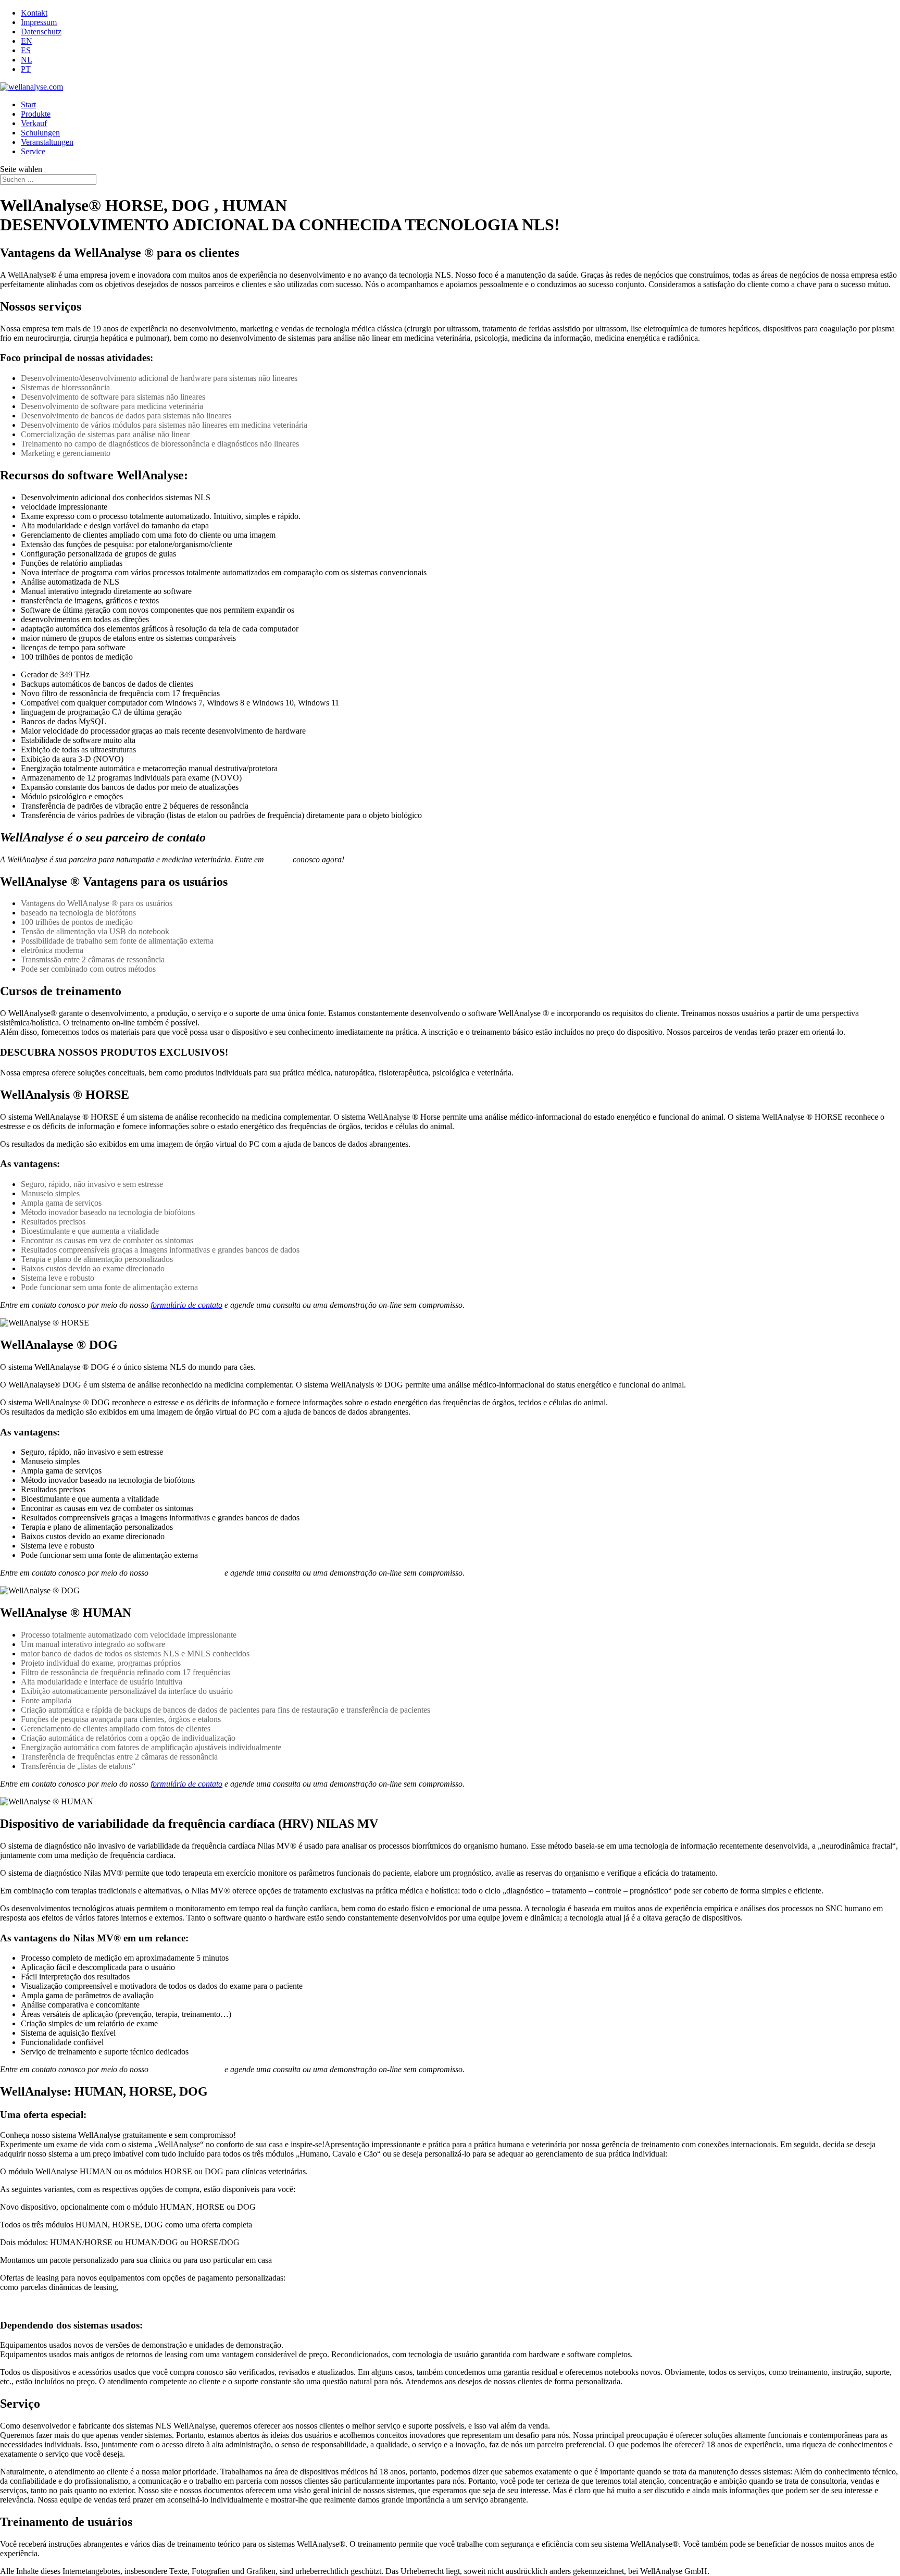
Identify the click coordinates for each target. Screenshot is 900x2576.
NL (27, 60)
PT (26, 69)
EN (27, 41)
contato (278, 859)
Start (28, 104)
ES (26, 50)
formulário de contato (186, 1305)
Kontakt (34, 13)
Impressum (39, 22)
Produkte (36, 114)
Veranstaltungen (47, 142)
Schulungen (40, 133)
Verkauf (34, 123)
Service (33, 151)
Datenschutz (41, 32)
